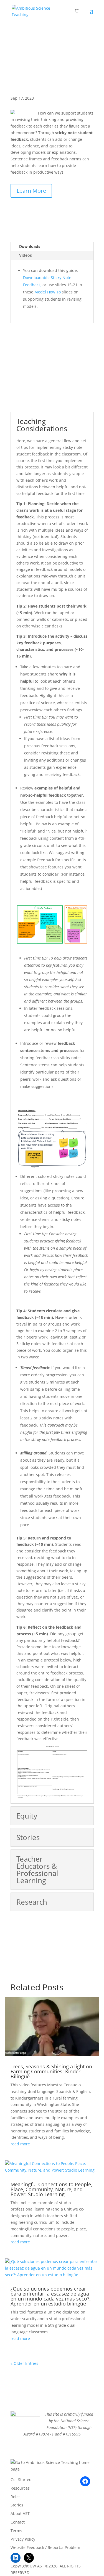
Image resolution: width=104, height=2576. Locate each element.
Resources (20, 2488)
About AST (20, 2513)
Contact (18, 2522)
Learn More (31, 191)
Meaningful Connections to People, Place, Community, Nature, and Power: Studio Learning (51, 2189)
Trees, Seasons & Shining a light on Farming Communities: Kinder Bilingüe (51, 2071)
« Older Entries (24, 2363)
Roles (16, 2497)
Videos (26, 255)
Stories (17, 2505)
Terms (16, 2531)
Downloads (30, 246)
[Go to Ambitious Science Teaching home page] (52, 2466)
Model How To (48, 292)
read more (20, 2144)
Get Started (21, 2480)
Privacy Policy (23, 2539)
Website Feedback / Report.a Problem (45, 2547)
